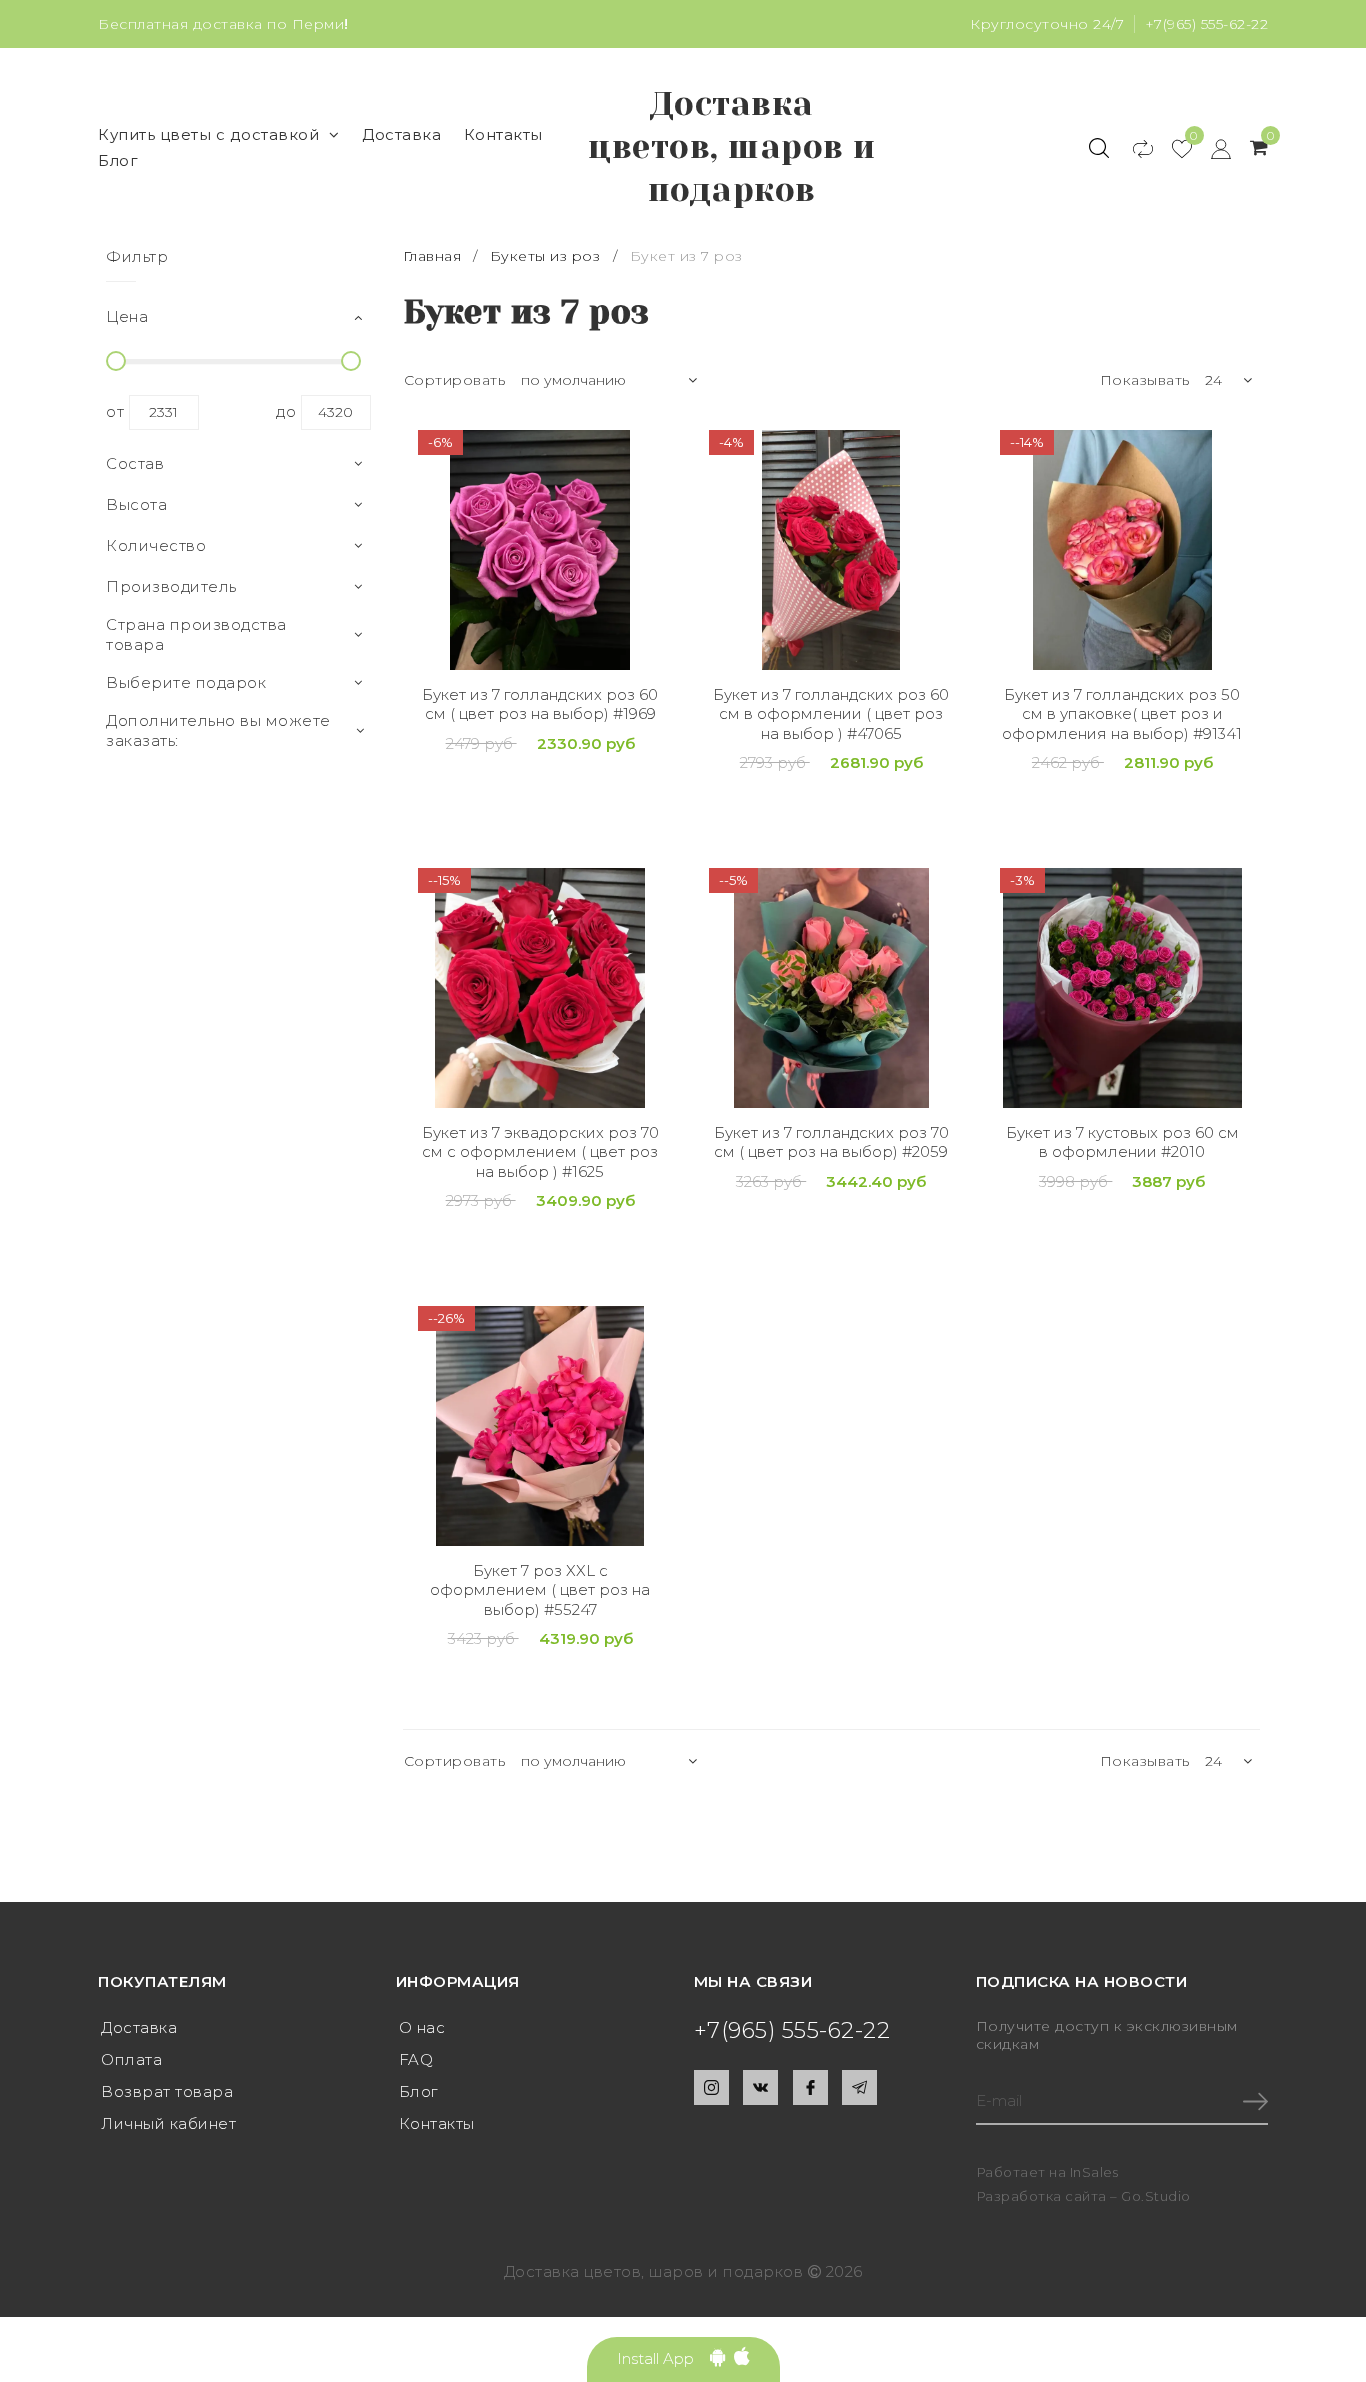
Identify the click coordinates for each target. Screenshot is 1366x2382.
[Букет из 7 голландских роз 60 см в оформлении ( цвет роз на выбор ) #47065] (831, 550)
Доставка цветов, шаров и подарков (732, 147)
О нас (422, 2027)
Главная (434, 256)
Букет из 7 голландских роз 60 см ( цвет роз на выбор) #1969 (540, 704)
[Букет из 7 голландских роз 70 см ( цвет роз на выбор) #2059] (831, 988)
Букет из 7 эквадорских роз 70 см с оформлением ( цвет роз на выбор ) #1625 (540, 1152)
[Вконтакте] (760, 2087)
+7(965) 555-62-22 (1207, 24)
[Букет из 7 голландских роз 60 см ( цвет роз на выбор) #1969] (540, 550)
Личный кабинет (168, 2123)
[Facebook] (810, 2087)
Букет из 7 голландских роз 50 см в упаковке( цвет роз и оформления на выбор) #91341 (1122, 714)
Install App (663, 2358)
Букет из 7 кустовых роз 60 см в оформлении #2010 (1122, 1142)
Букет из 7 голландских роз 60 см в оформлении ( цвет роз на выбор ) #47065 (831, 714)
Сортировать (455, 380)
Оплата (131, 2059)
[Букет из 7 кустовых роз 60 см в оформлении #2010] (1122, 988)
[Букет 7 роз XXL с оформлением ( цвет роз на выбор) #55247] (540, 1426)
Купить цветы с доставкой (208, 134)
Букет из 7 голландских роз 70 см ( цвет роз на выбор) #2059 (831, 1142)
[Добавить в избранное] (648, 445)
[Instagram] (711, 2087)
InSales (1094, 2172)
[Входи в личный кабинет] (1211, 148)
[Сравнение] (1133, 148)
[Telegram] (859, 2087)
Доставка (401, 134)
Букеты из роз (545, 256)
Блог (118, 160)
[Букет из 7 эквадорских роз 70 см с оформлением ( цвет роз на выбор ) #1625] (540, 988)
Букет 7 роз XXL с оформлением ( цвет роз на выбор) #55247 (540, 1590)
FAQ (416, 2059)
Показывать (1145, 380)
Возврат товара (167, 2091)
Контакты (503, 134)
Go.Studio (1156, 2196)
